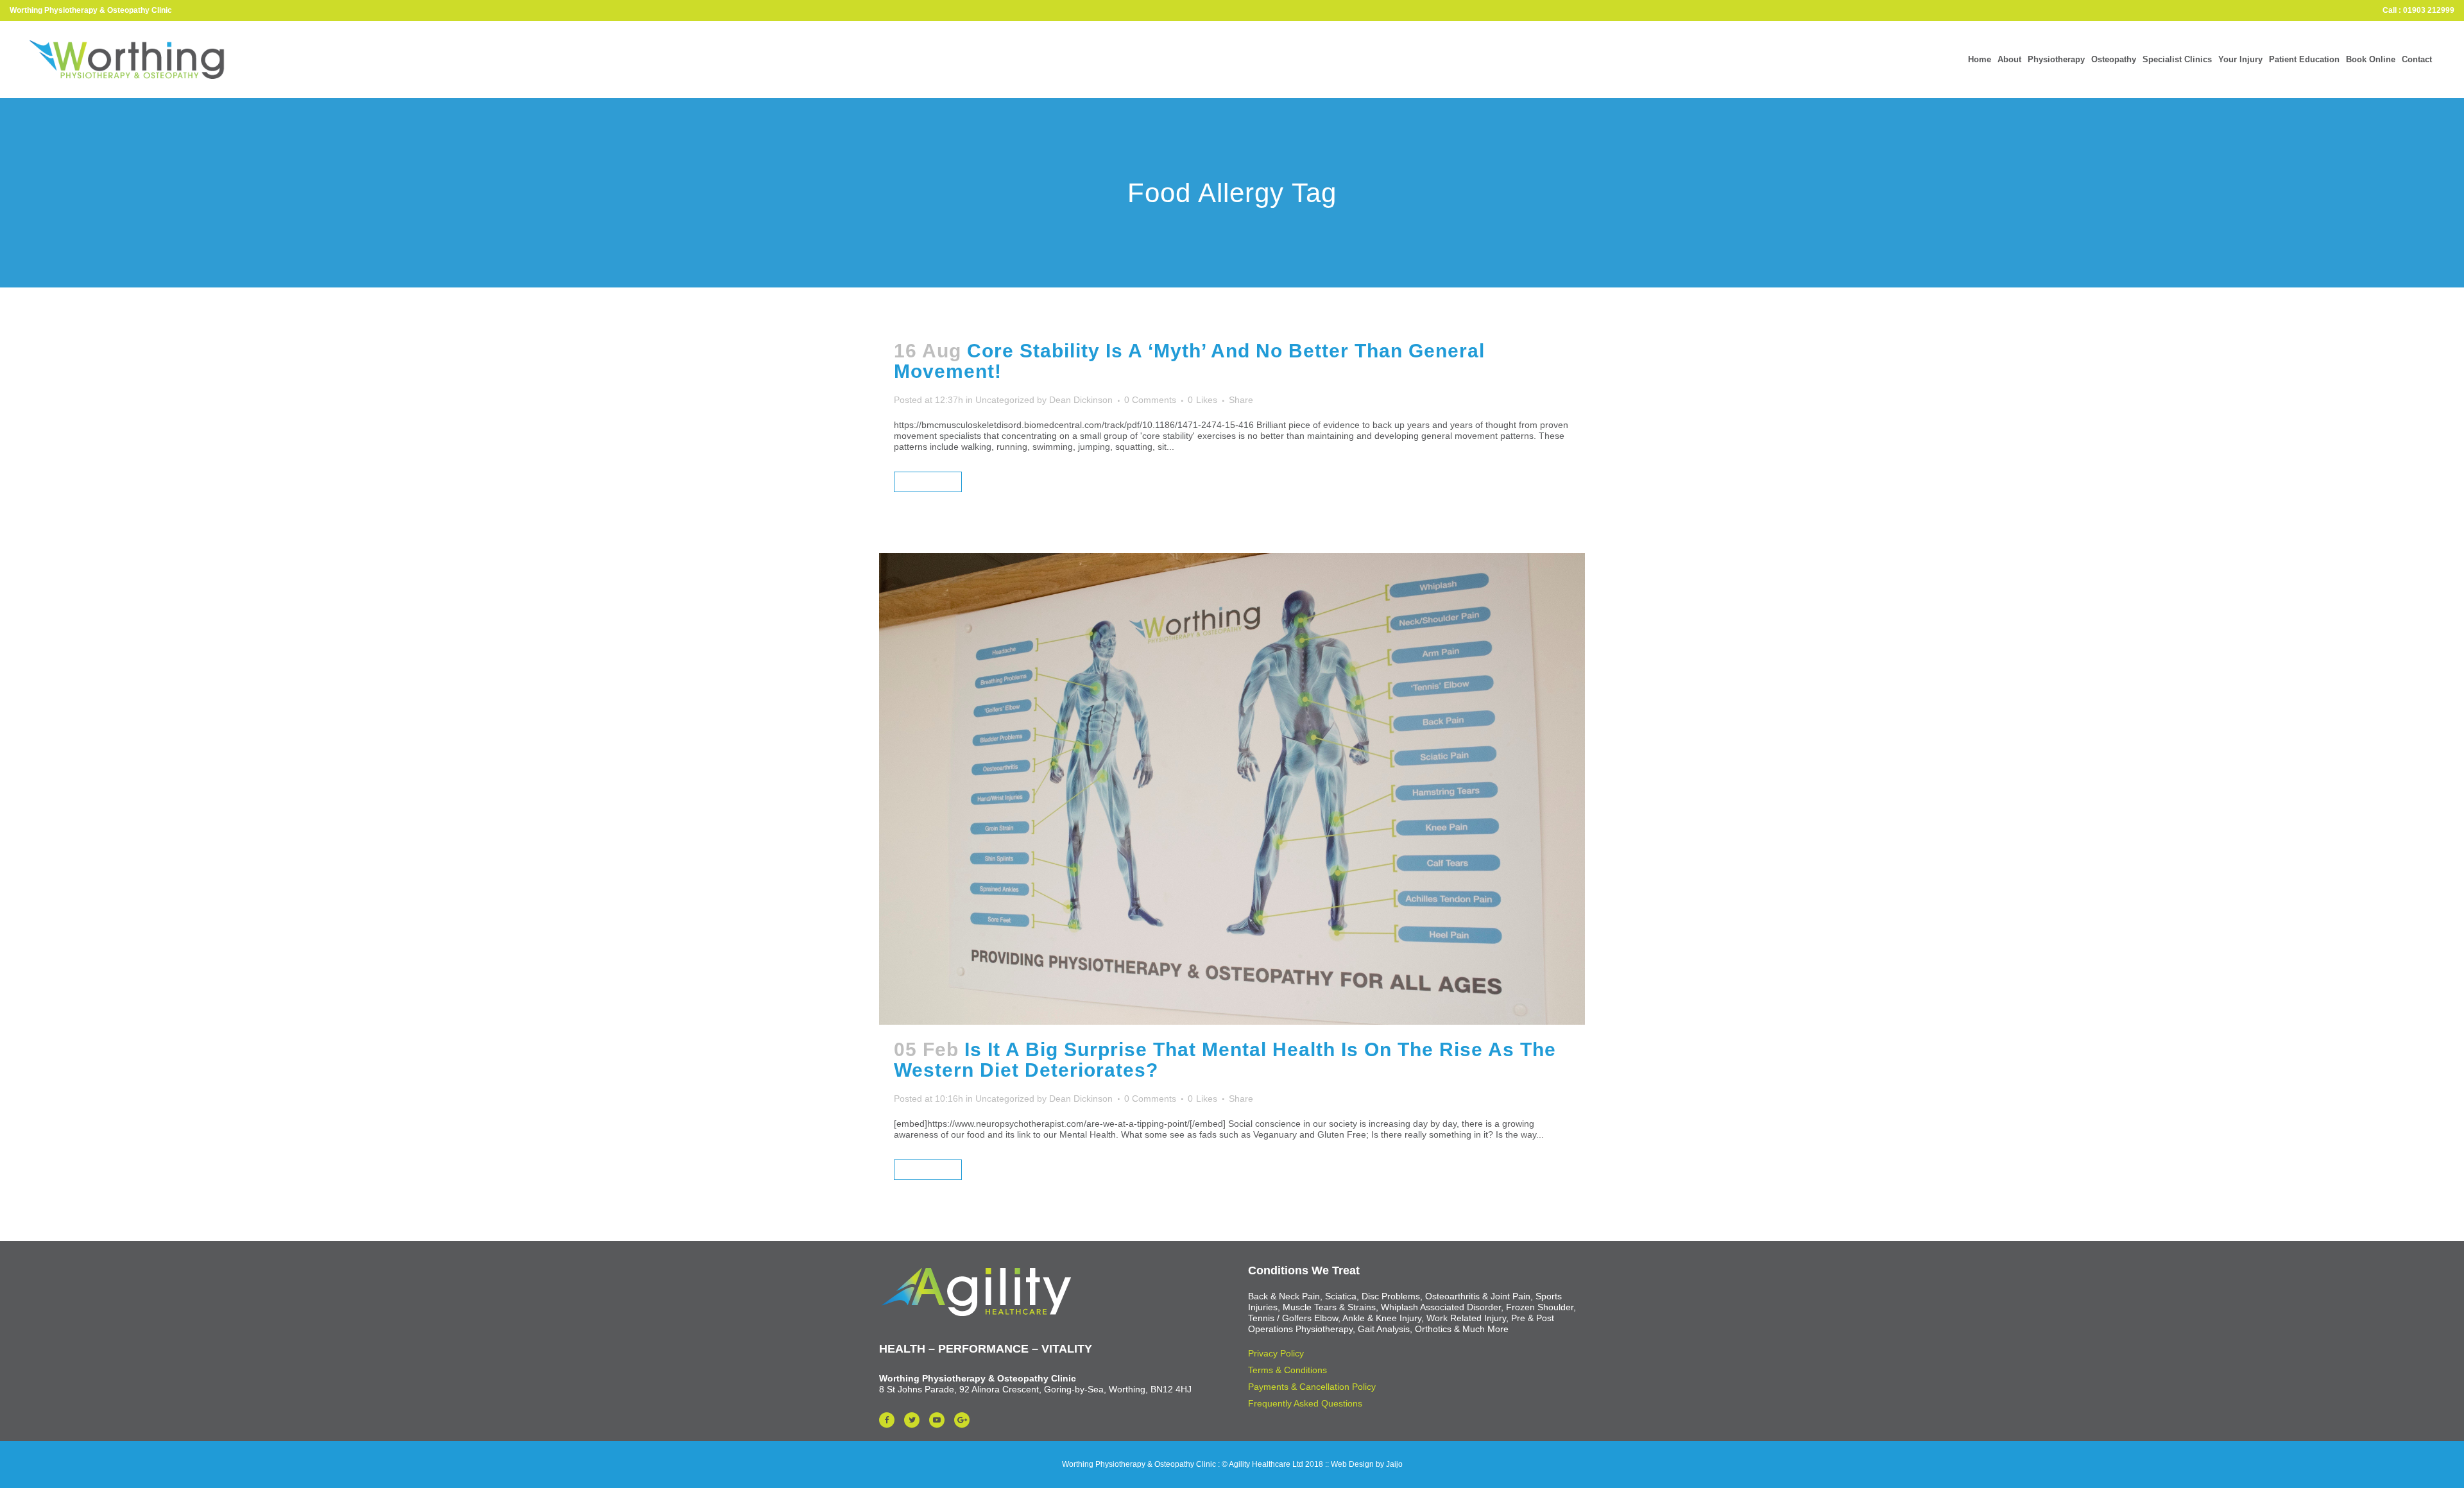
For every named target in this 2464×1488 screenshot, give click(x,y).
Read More (928, 482)
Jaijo (1394, 1464)
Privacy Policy (1276, 1353)
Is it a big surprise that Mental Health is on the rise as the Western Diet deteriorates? (1225, 1060)
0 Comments (1150, 400)
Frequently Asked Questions (1305, 1403)
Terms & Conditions (1288, 1370)
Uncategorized (1005, 400)
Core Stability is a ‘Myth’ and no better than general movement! (1189, 361)
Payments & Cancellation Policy (1312, 1387)
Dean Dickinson (1081, 400)
